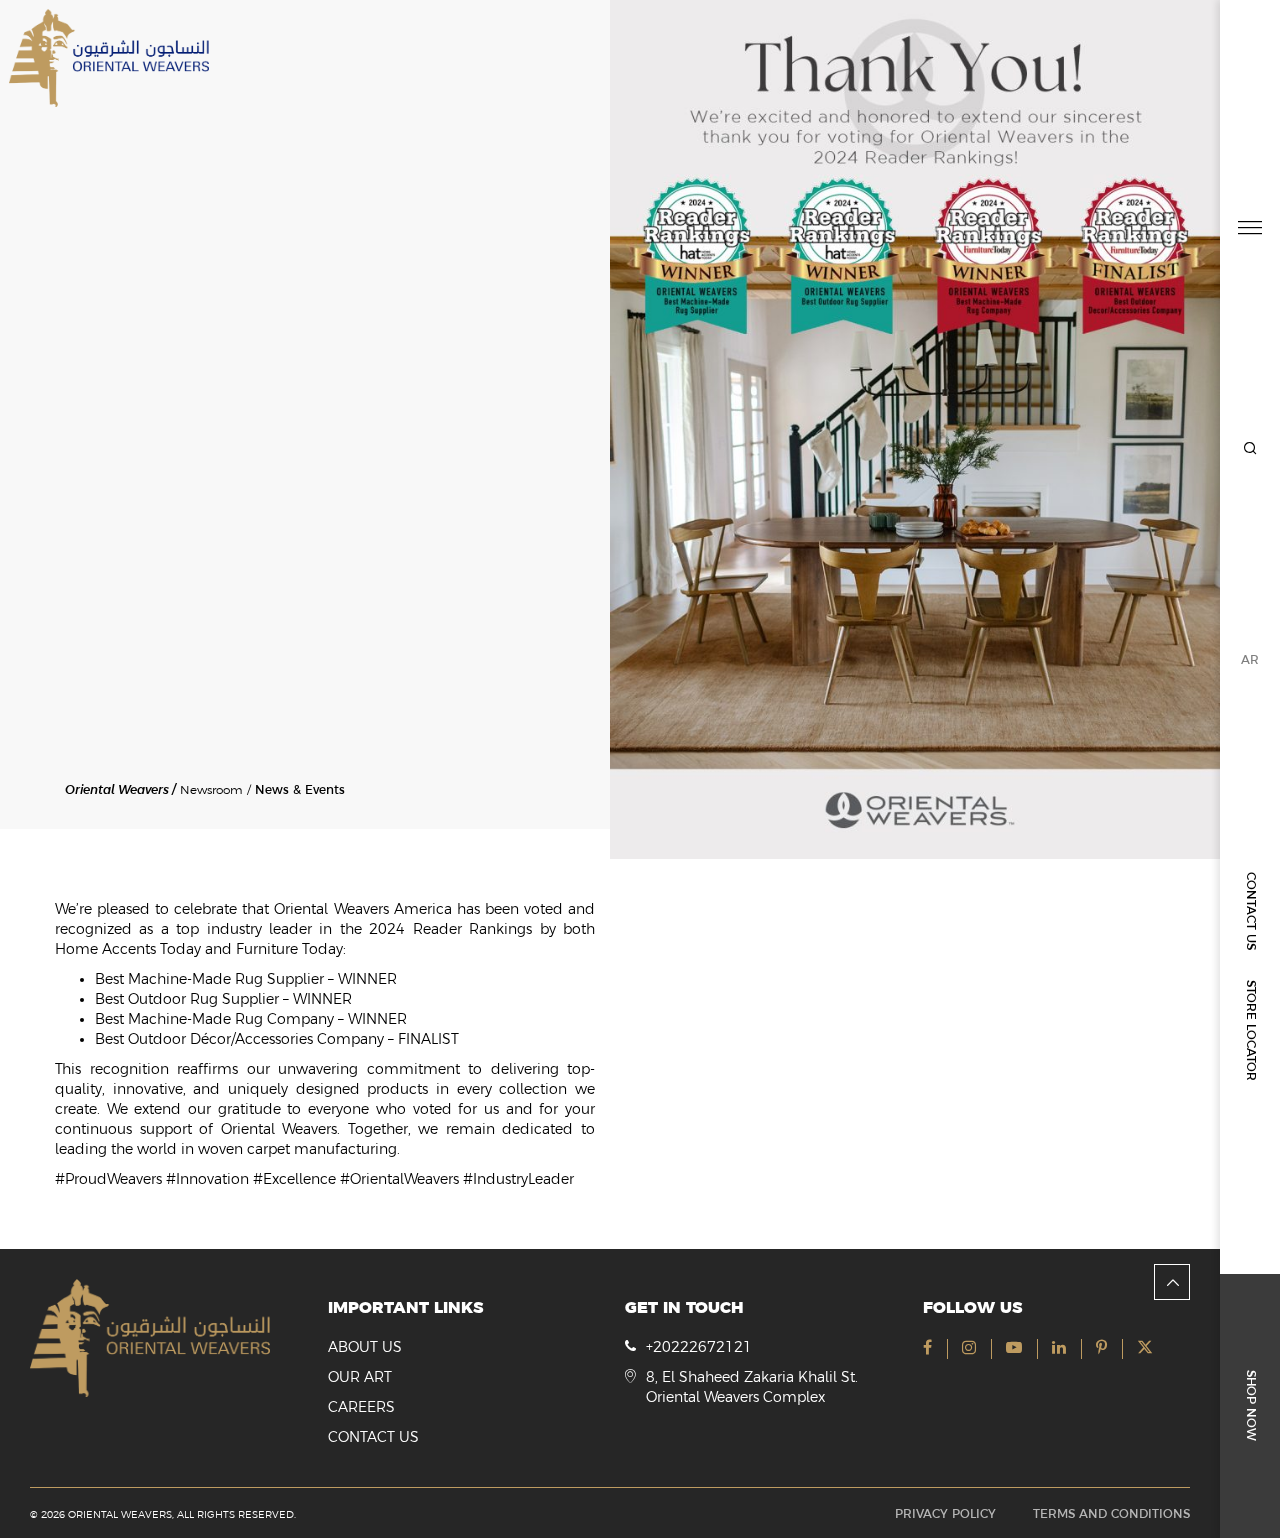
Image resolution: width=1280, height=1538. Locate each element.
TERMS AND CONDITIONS (1111, 1514)
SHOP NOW (1251, 1405)
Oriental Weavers (117, 789)
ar (1250, 660)
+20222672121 (699, 1347)
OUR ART (360, 1377)
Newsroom (211, 790)
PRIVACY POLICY (945, 1514)
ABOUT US (365, 1347)
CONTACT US (1251, 911)
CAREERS (361, 1407)
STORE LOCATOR (1251, 1030)
